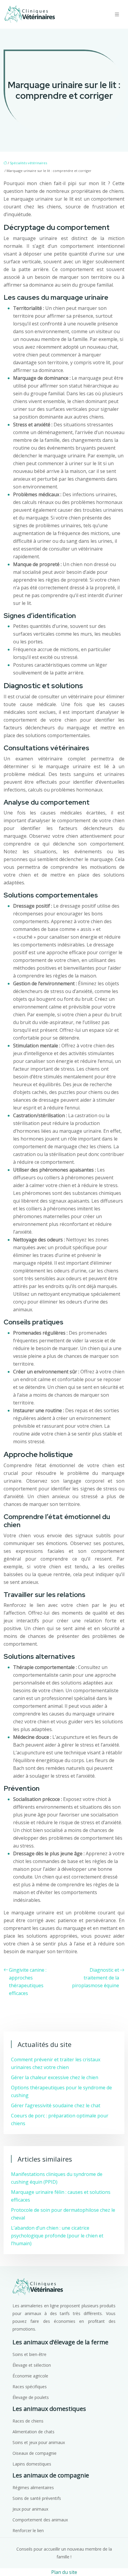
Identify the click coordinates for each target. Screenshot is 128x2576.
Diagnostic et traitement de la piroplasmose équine (96, 1978)
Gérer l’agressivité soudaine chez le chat (56, 2105)
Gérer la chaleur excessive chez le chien (55, 2077)
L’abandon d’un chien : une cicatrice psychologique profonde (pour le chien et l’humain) (57, 2236)
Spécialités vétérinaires (28, 163)
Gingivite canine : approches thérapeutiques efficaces (28, 1982)
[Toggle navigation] (117, 14)
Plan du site (64, 2572)
